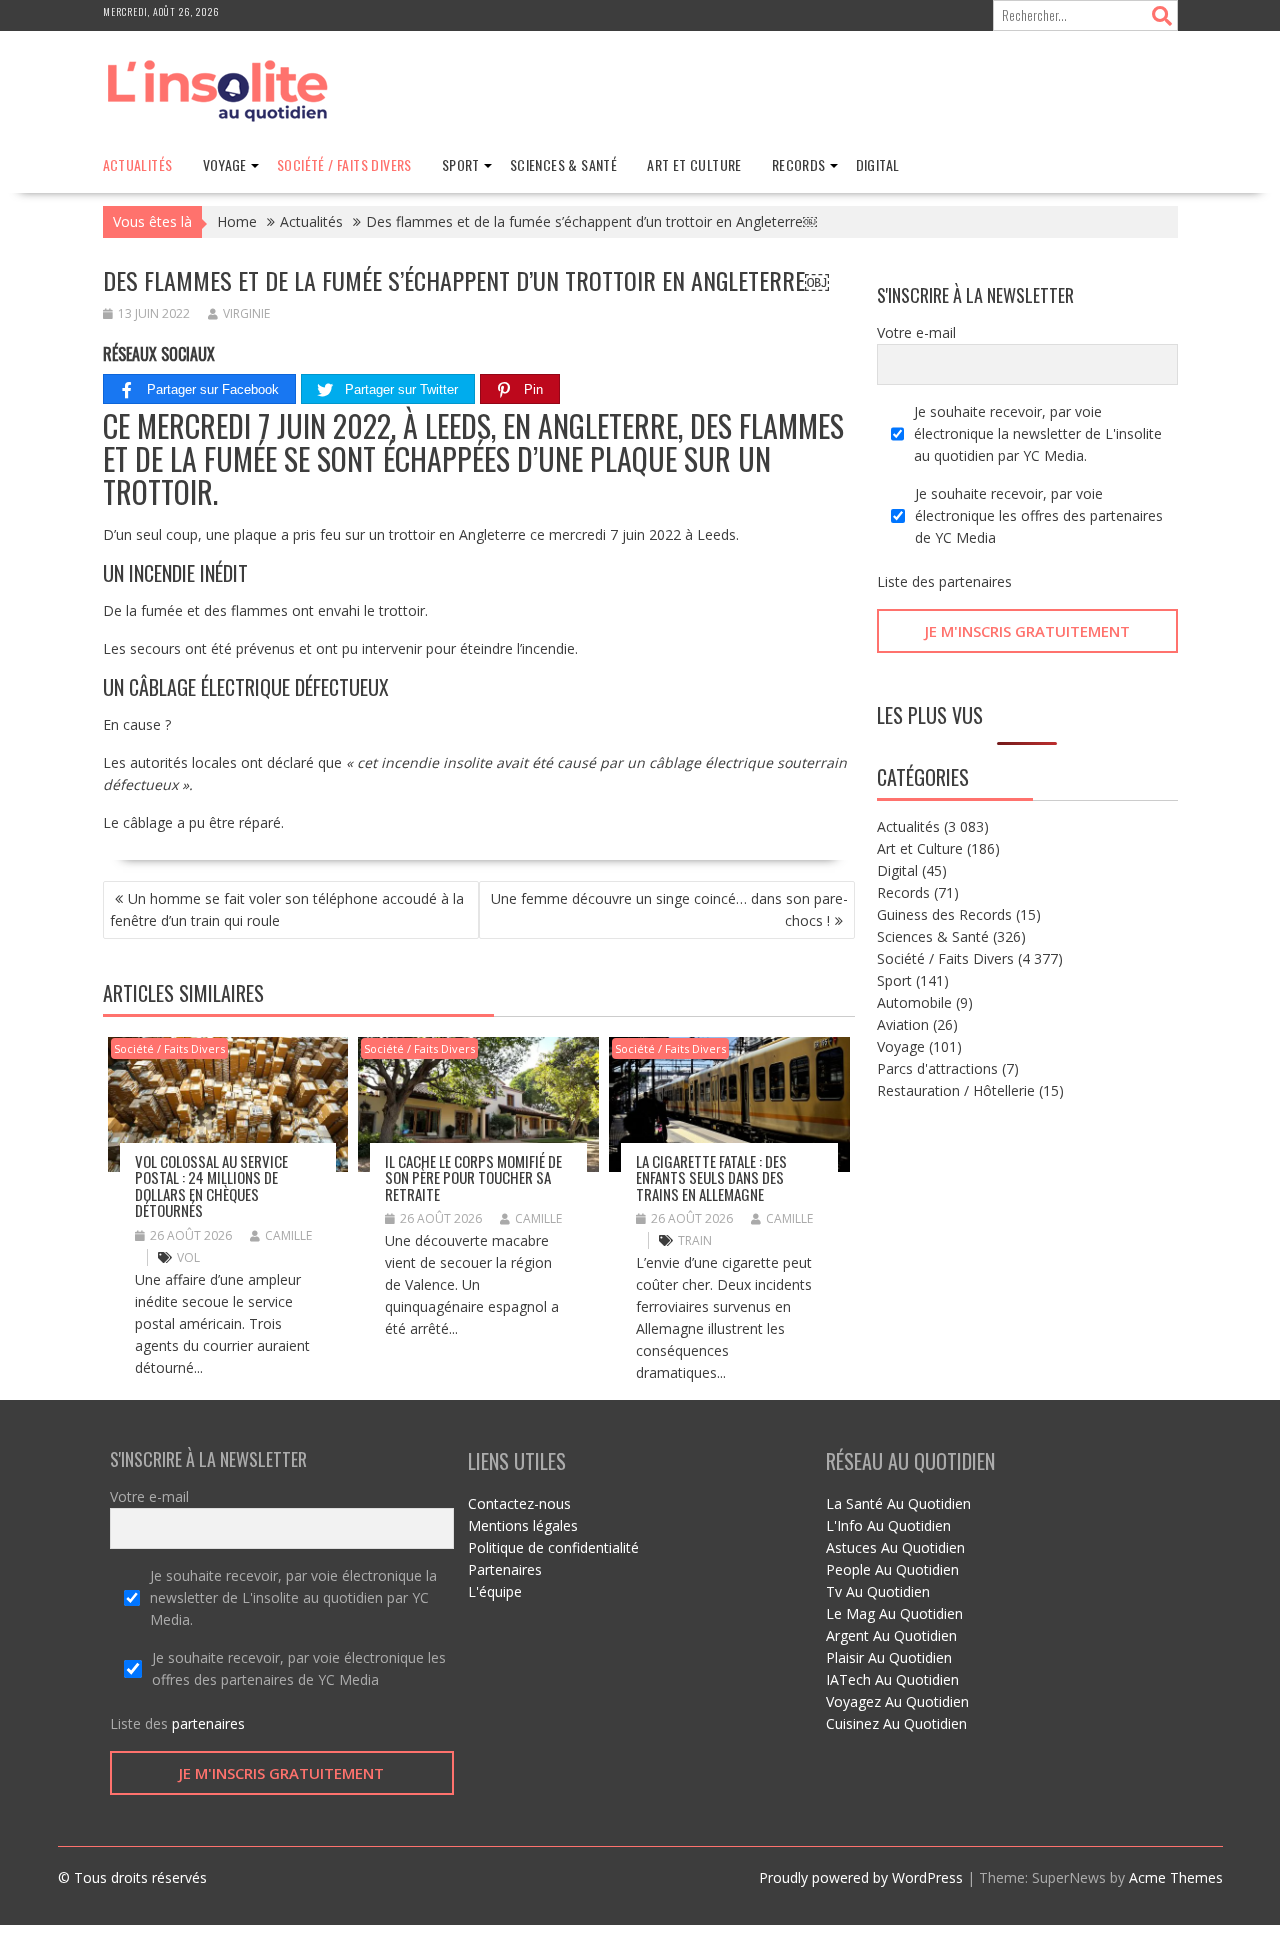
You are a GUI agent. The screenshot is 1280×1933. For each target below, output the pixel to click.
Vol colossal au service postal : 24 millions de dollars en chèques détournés (211, 1186)
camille (288, 1235)
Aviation (903, 1024)
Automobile (914, 1002)
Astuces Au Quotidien (895, 1547)
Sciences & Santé (563, 164)
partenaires (975, 581)
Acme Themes (1176, 1877)
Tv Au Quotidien (878, 1591)
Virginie (246, 313)
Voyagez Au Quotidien (897, 1701)
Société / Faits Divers (344, 164)
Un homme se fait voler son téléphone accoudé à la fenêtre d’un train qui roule (287, 909)
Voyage (225, 164)
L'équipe (495, 1591)
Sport (461, 164)
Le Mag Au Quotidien (894, 1613)
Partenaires (505, 1569)
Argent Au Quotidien (891, 1635)
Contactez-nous (519, 1503)
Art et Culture (694, 164)
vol (188, 1257)
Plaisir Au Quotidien (889, 1657)
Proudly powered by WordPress (861, 1877)
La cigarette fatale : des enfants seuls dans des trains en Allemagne (711, 1177)
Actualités (138, 164)
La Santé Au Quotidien (898, 1503)
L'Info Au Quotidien (888, 1525)
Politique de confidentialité (553, 1547)
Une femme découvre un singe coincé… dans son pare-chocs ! (669, 909)
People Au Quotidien (892, 1569)
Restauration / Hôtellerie (956, 1090)
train (695, 1240)
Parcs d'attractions (937, 1068)
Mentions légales (523, 1525)
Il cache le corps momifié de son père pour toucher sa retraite (473, 1177)
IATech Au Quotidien (892, 1679)
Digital (878, 164)
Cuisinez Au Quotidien (896, 1723)
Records (799, 164)
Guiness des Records (944, 914)
